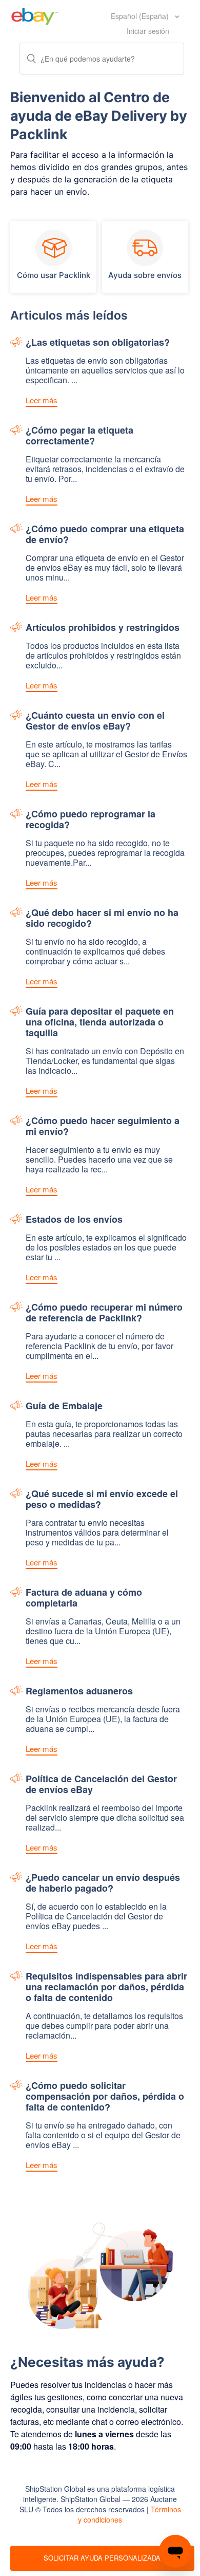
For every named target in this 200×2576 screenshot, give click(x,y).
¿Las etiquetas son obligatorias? (98, 343)
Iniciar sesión (148, 31)
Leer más (42, 400)
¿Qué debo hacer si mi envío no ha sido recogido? (102, 919)
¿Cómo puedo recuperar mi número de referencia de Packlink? (104, 1313)
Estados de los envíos (74, 1220)
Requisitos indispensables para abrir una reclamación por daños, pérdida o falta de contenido (106, 1987)
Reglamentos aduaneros (79, 1692)
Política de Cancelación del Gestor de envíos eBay (101, 1785)
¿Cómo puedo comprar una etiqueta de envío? (105, 535)
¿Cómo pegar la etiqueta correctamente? (79, 436)
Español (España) (141, 16)
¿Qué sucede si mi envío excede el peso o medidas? (102, 1500)
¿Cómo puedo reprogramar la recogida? (91, 820)
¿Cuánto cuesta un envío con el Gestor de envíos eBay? (95, 721)
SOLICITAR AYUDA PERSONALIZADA (102, 2558)
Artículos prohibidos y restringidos (103, 628)
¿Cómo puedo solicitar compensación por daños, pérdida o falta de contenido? (105, 2097)
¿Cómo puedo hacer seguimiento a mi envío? (103, 1127)
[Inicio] (35, 15)
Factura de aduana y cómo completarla (84, 1598)
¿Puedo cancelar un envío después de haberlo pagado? (103, 1883)
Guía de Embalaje (64, 1406)
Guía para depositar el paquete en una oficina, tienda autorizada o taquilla (100, 1023)
